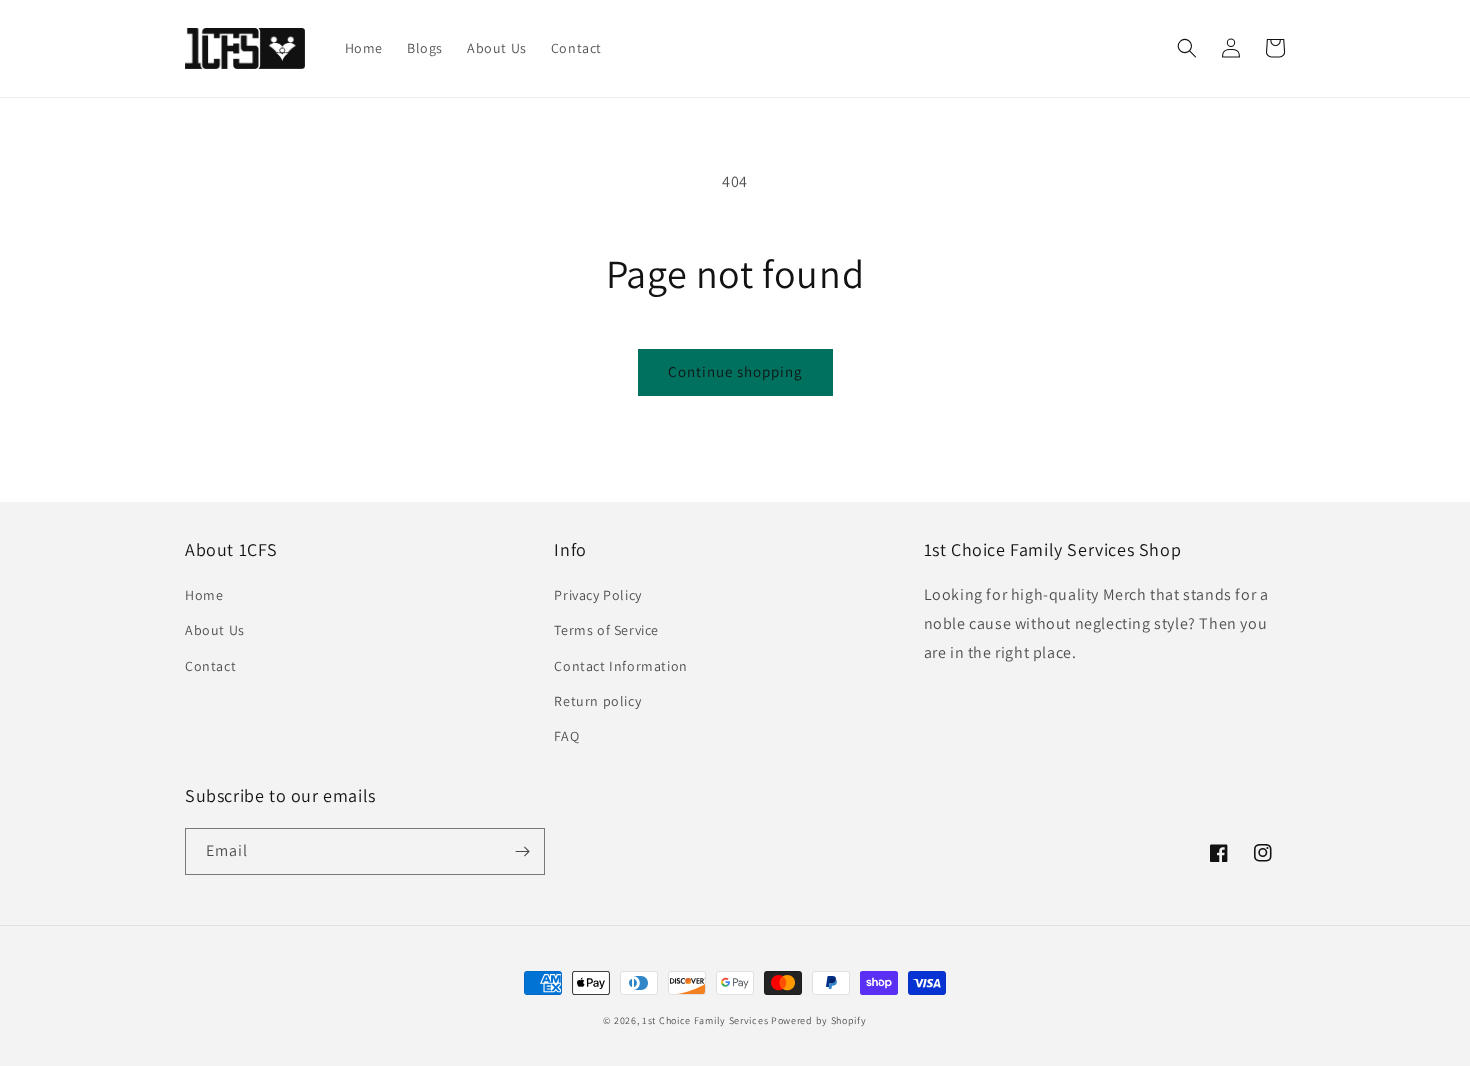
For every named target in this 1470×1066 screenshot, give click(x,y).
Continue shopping (735, 371)
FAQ (566, 736)
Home (204, 595)
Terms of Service (606, 630)
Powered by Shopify (819, 1020)
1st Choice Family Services (705, 1020)
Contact (210, 666)
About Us (215, 630)
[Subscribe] (522, 851)
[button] (1187, 48)
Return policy (597, 701)
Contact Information (620, 666)
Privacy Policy (597, 595)
